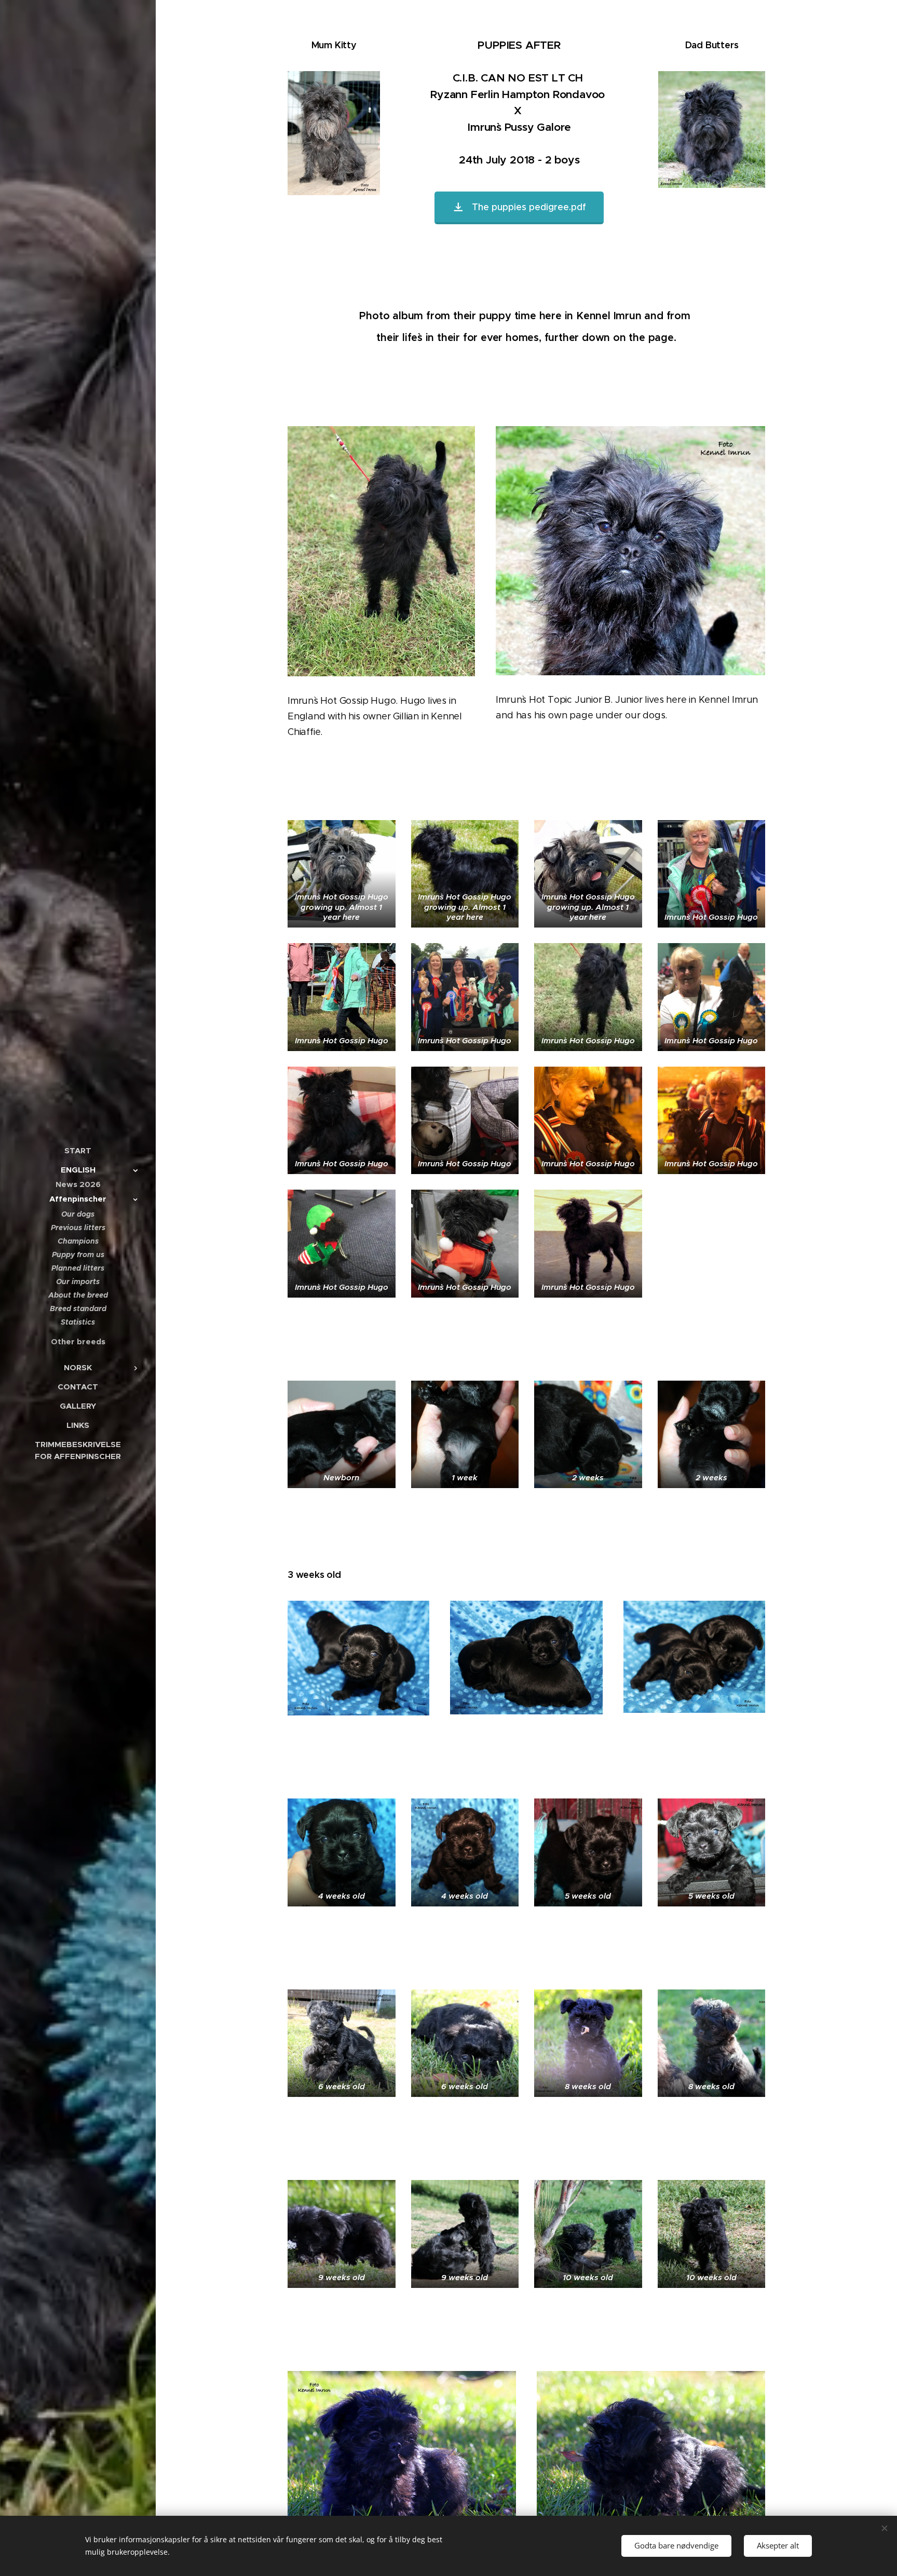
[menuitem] (78, 1150)
